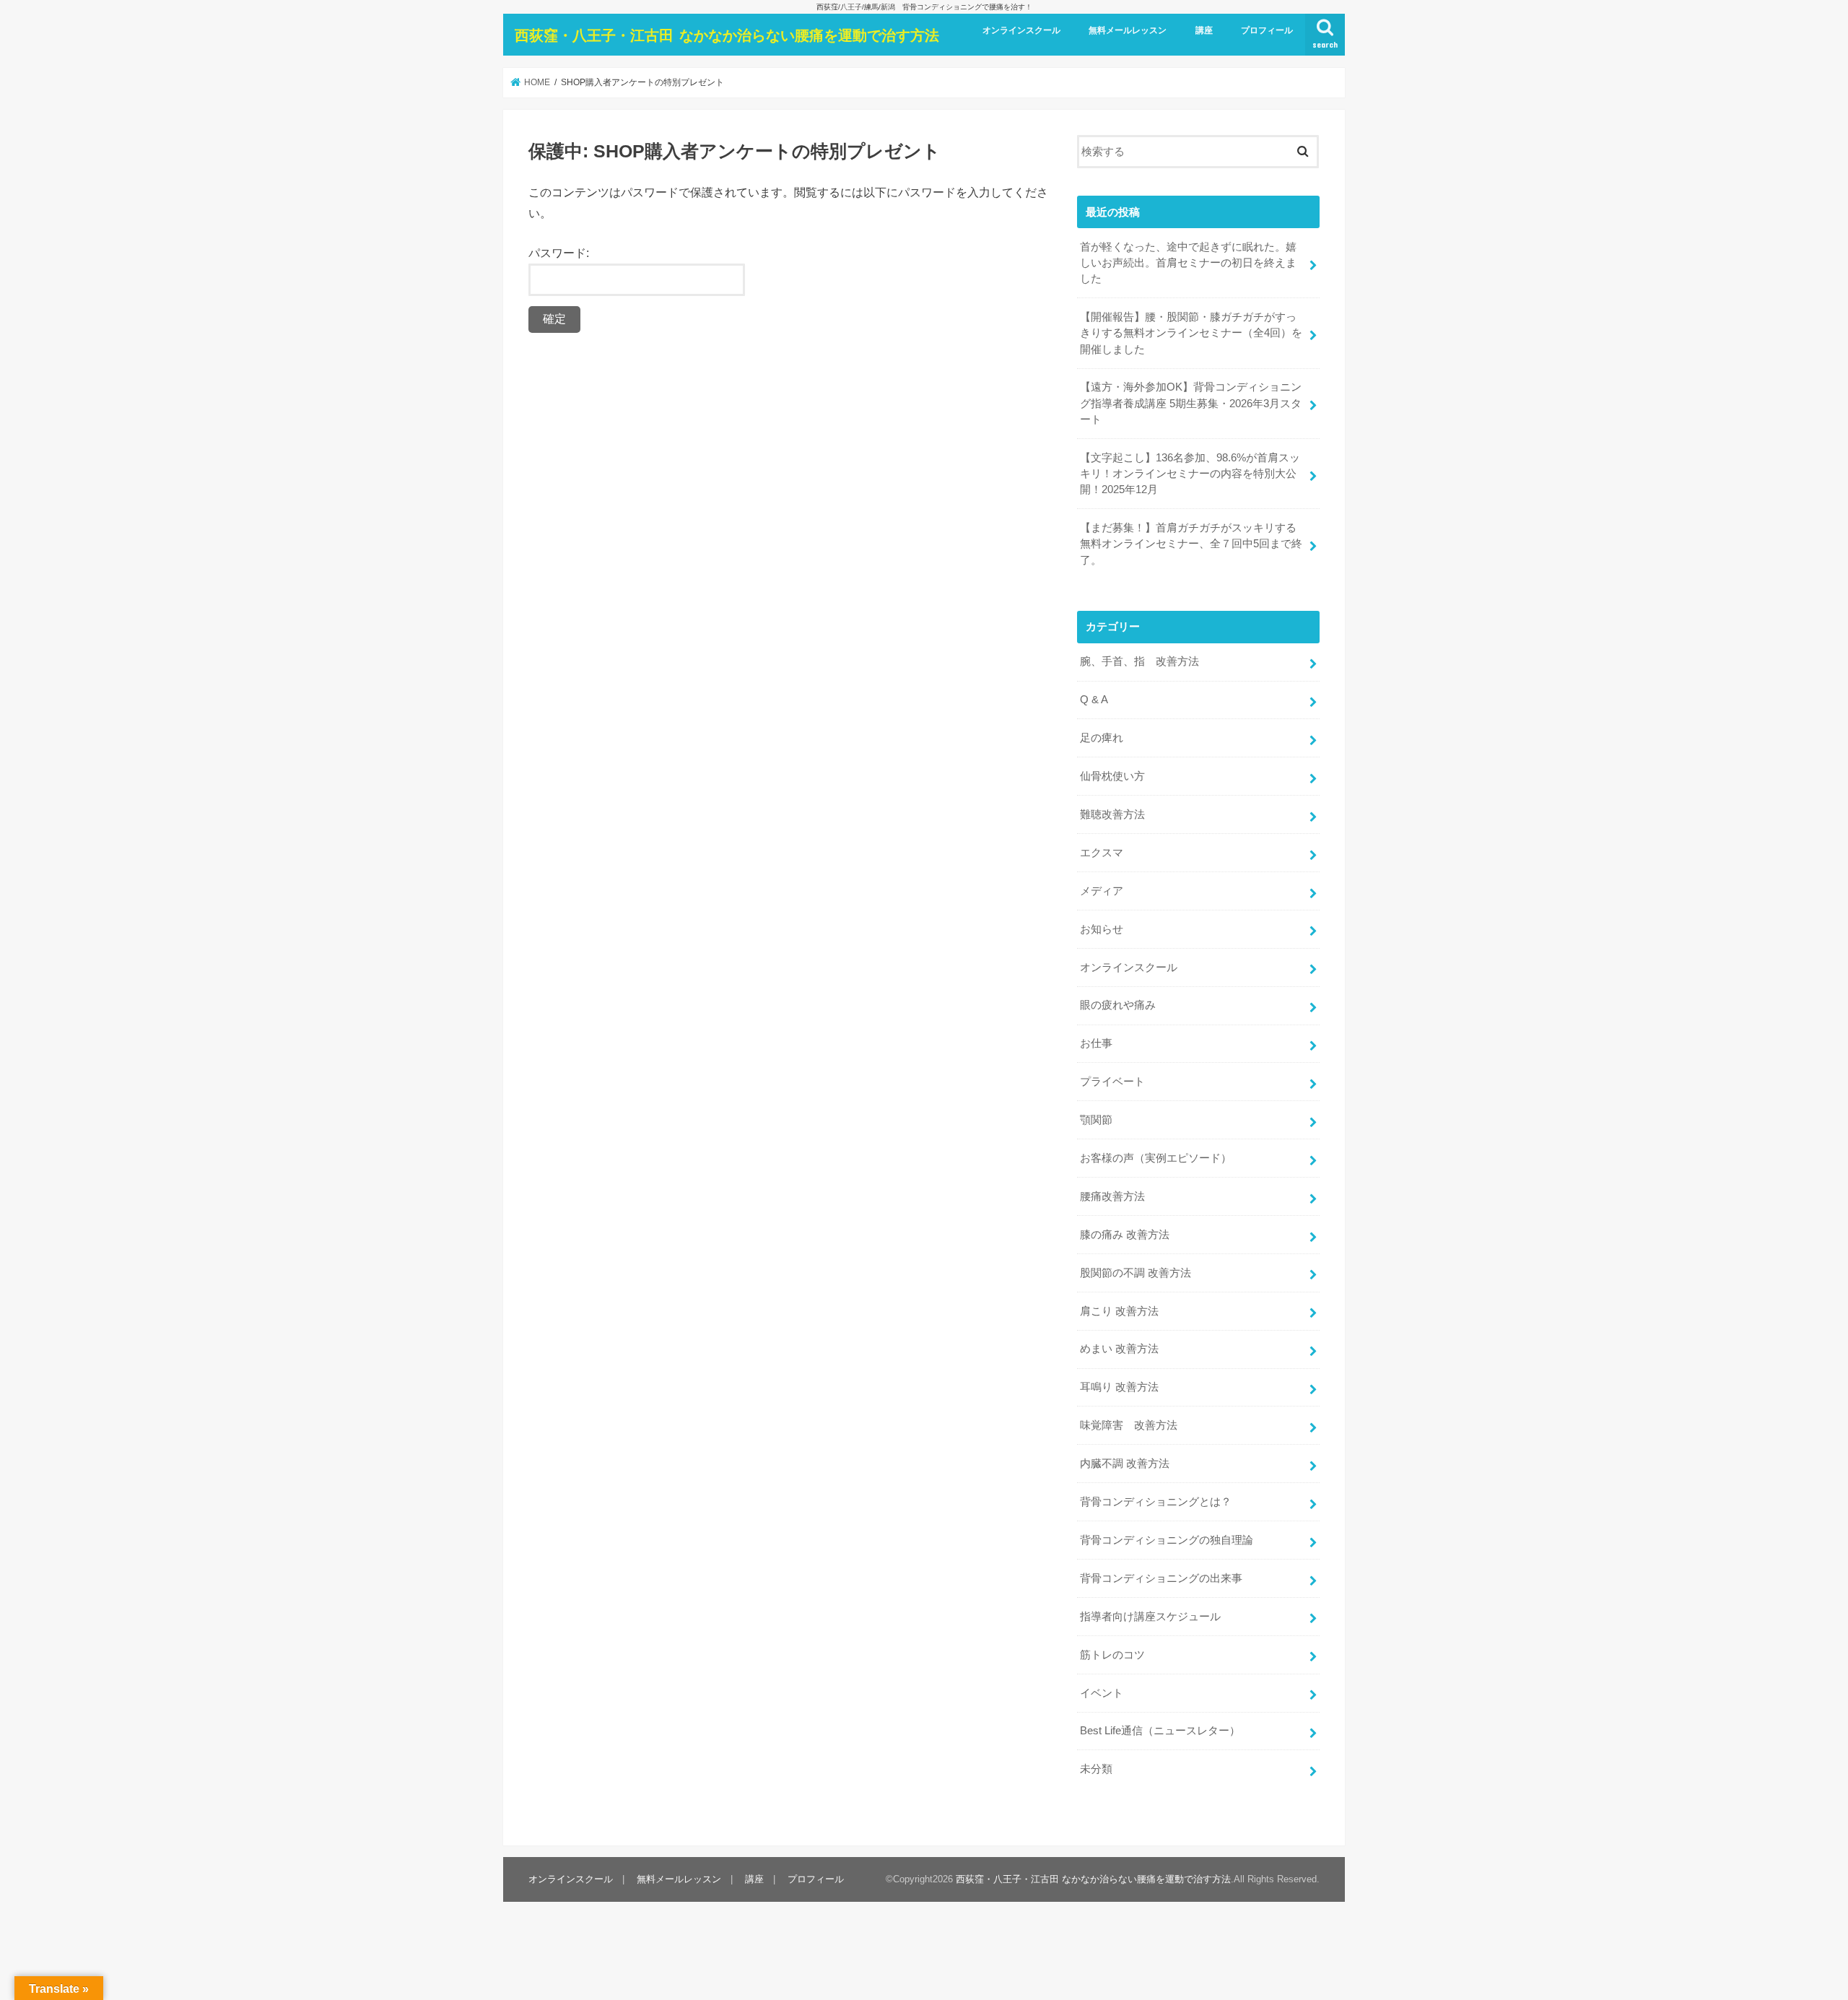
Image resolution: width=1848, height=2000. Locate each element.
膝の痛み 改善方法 (1125, 1235)
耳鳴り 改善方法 (1119, 1387)
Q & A (1094, 700)
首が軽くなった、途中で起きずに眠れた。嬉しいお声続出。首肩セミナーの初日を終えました (1188, 263)
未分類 (1096, 1769)
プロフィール (1267, 30)
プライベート (1112, 1082)
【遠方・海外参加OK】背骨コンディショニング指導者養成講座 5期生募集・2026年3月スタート (1191, 403)
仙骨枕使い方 (1112, 776)
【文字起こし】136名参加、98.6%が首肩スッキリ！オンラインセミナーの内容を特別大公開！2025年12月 (1190, 474)
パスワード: (559, 253)
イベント (1102, 1693)
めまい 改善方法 (1119, 1349)
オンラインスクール (1021, 30)
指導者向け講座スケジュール (1150, 1617)
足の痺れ (1102, 738)
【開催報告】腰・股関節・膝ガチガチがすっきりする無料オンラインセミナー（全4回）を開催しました (1191, 333)
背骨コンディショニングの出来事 (1161, 1578)
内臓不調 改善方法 (1125, 1464)
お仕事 (1096, 1043)
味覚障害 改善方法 (1129, 1425)
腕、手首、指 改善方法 (1139, 661)
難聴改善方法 (1112, 814)
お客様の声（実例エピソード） (1156, 1158)
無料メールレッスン (1128, 30)
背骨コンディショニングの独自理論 (1167, 1540)
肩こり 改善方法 (1119, 1311)
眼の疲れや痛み (1118, 1005)
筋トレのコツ (1112, 1655)
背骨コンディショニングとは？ (1156, 1502)
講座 (1204, 30)
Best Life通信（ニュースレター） (1160, 1731)
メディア (1102, 891)
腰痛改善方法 (1112, 1196)
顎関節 (1096, 1120)
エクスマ (1102, 853)
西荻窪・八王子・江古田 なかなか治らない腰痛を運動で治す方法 (727, 35)
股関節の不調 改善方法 (1136, 1273)
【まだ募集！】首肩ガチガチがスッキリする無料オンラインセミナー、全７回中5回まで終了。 (1191, 544)
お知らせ (1102, 929)
